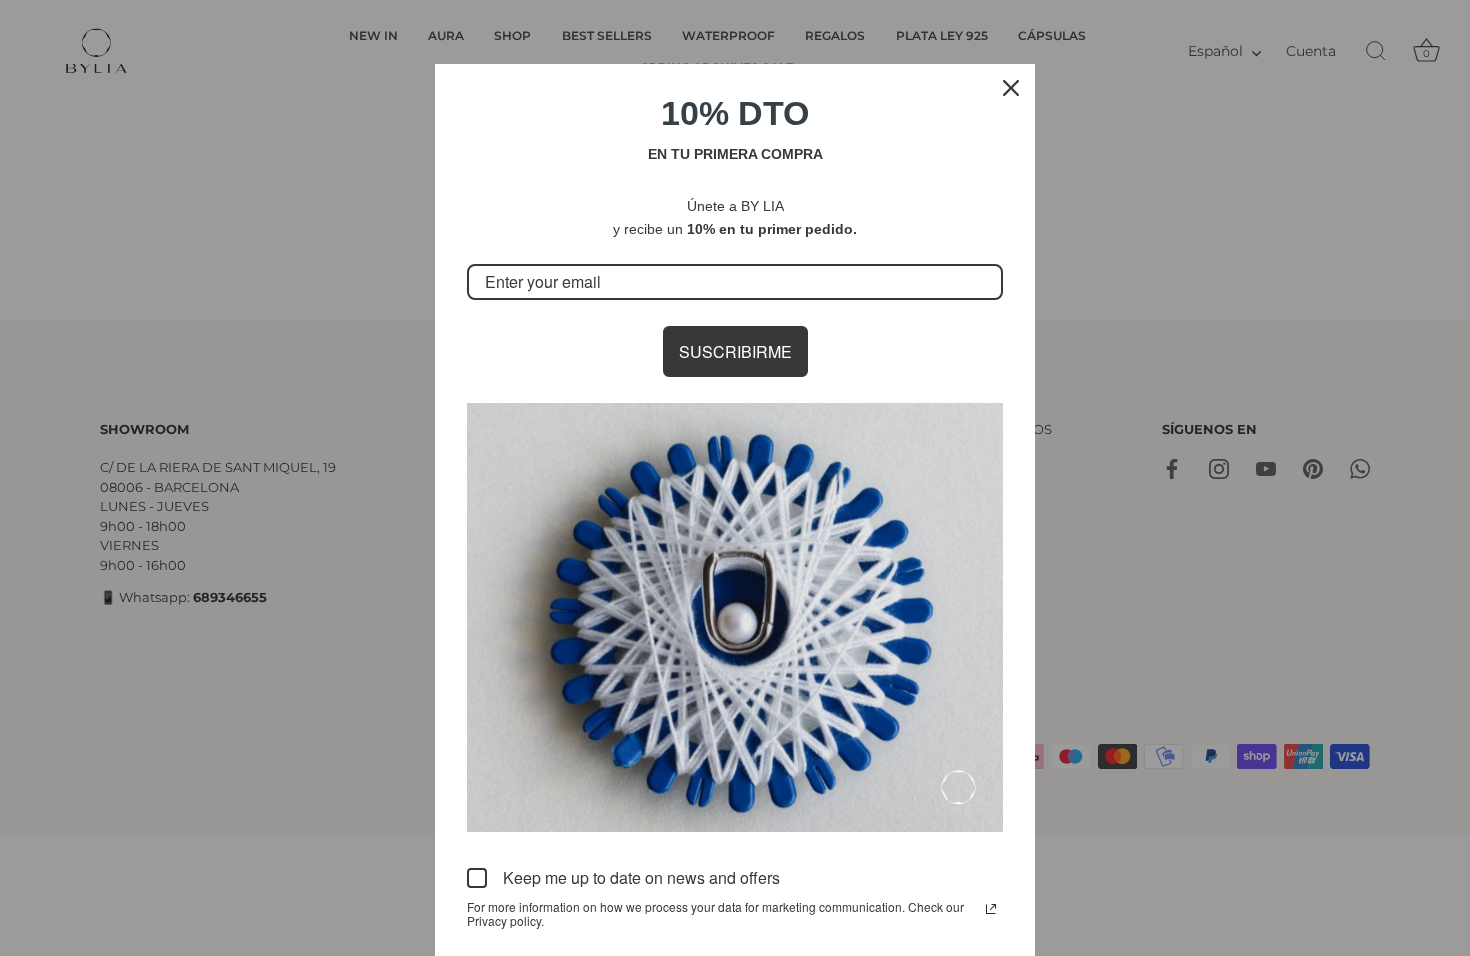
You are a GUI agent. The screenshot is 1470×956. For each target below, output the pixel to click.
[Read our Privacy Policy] (991, 909)
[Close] (1011, 88)
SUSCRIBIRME (735, 351)
